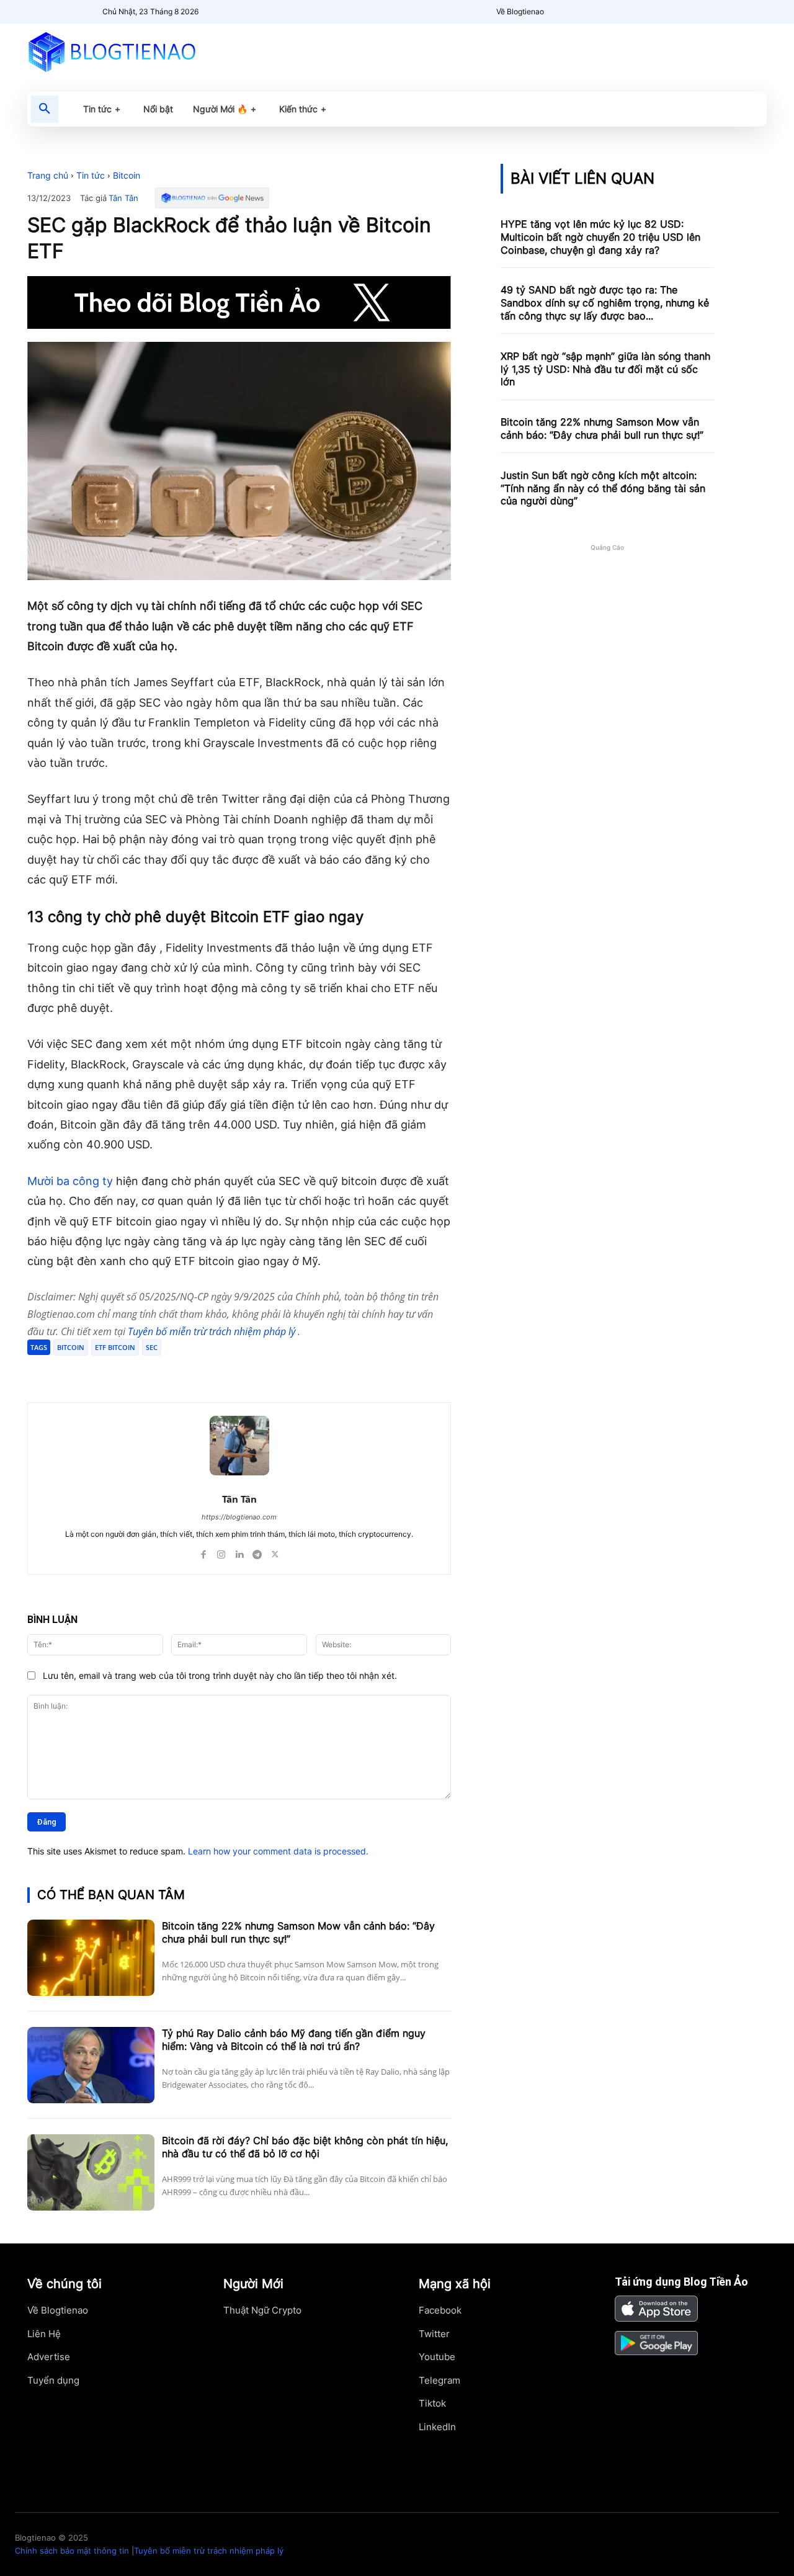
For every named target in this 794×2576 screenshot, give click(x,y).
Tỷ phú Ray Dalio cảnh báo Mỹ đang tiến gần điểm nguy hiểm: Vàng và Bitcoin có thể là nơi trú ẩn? (294, 2040)
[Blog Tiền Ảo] (141, 51)
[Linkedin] (239, 1552)
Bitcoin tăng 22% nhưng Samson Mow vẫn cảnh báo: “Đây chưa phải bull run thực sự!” (602, 428)
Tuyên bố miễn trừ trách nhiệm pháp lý (213, 1331)
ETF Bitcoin (115, 1347)
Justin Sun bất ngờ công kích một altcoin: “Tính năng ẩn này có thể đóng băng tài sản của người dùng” (603, 488)
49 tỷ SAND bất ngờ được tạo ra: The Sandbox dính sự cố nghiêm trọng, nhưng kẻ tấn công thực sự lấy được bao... (605, 303)
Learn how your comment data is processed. (278, 1851)
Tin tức (91, 175)
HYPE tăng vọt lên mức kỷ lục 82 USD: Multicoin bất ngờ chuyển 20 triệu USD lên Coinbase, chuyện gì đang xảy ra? (600, 237)
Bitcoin (127, 175)
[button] (45, 109)
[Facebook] (118, 1371)
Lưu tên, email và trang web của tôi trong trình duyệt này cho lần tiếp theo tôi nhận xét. (220, 1675)
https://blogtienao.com (239, 1517)
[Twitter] (146, 1371)
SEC (152, 1347)
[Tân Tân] (239, 1446)
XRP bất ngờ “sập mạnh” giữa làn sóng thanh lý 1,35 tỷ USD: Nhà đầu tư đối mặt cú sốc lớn (605, 369)
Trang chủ (48, 175)
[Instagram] (221, 1552)
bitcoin (71, 1347)
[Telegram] (175, 1371)
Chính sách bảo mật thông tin (72, 2551)
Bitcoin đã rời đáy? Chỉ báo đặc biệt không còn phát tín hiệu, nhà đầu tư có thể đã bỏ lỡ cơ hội (305, 2147)
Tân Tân (123, 198)
